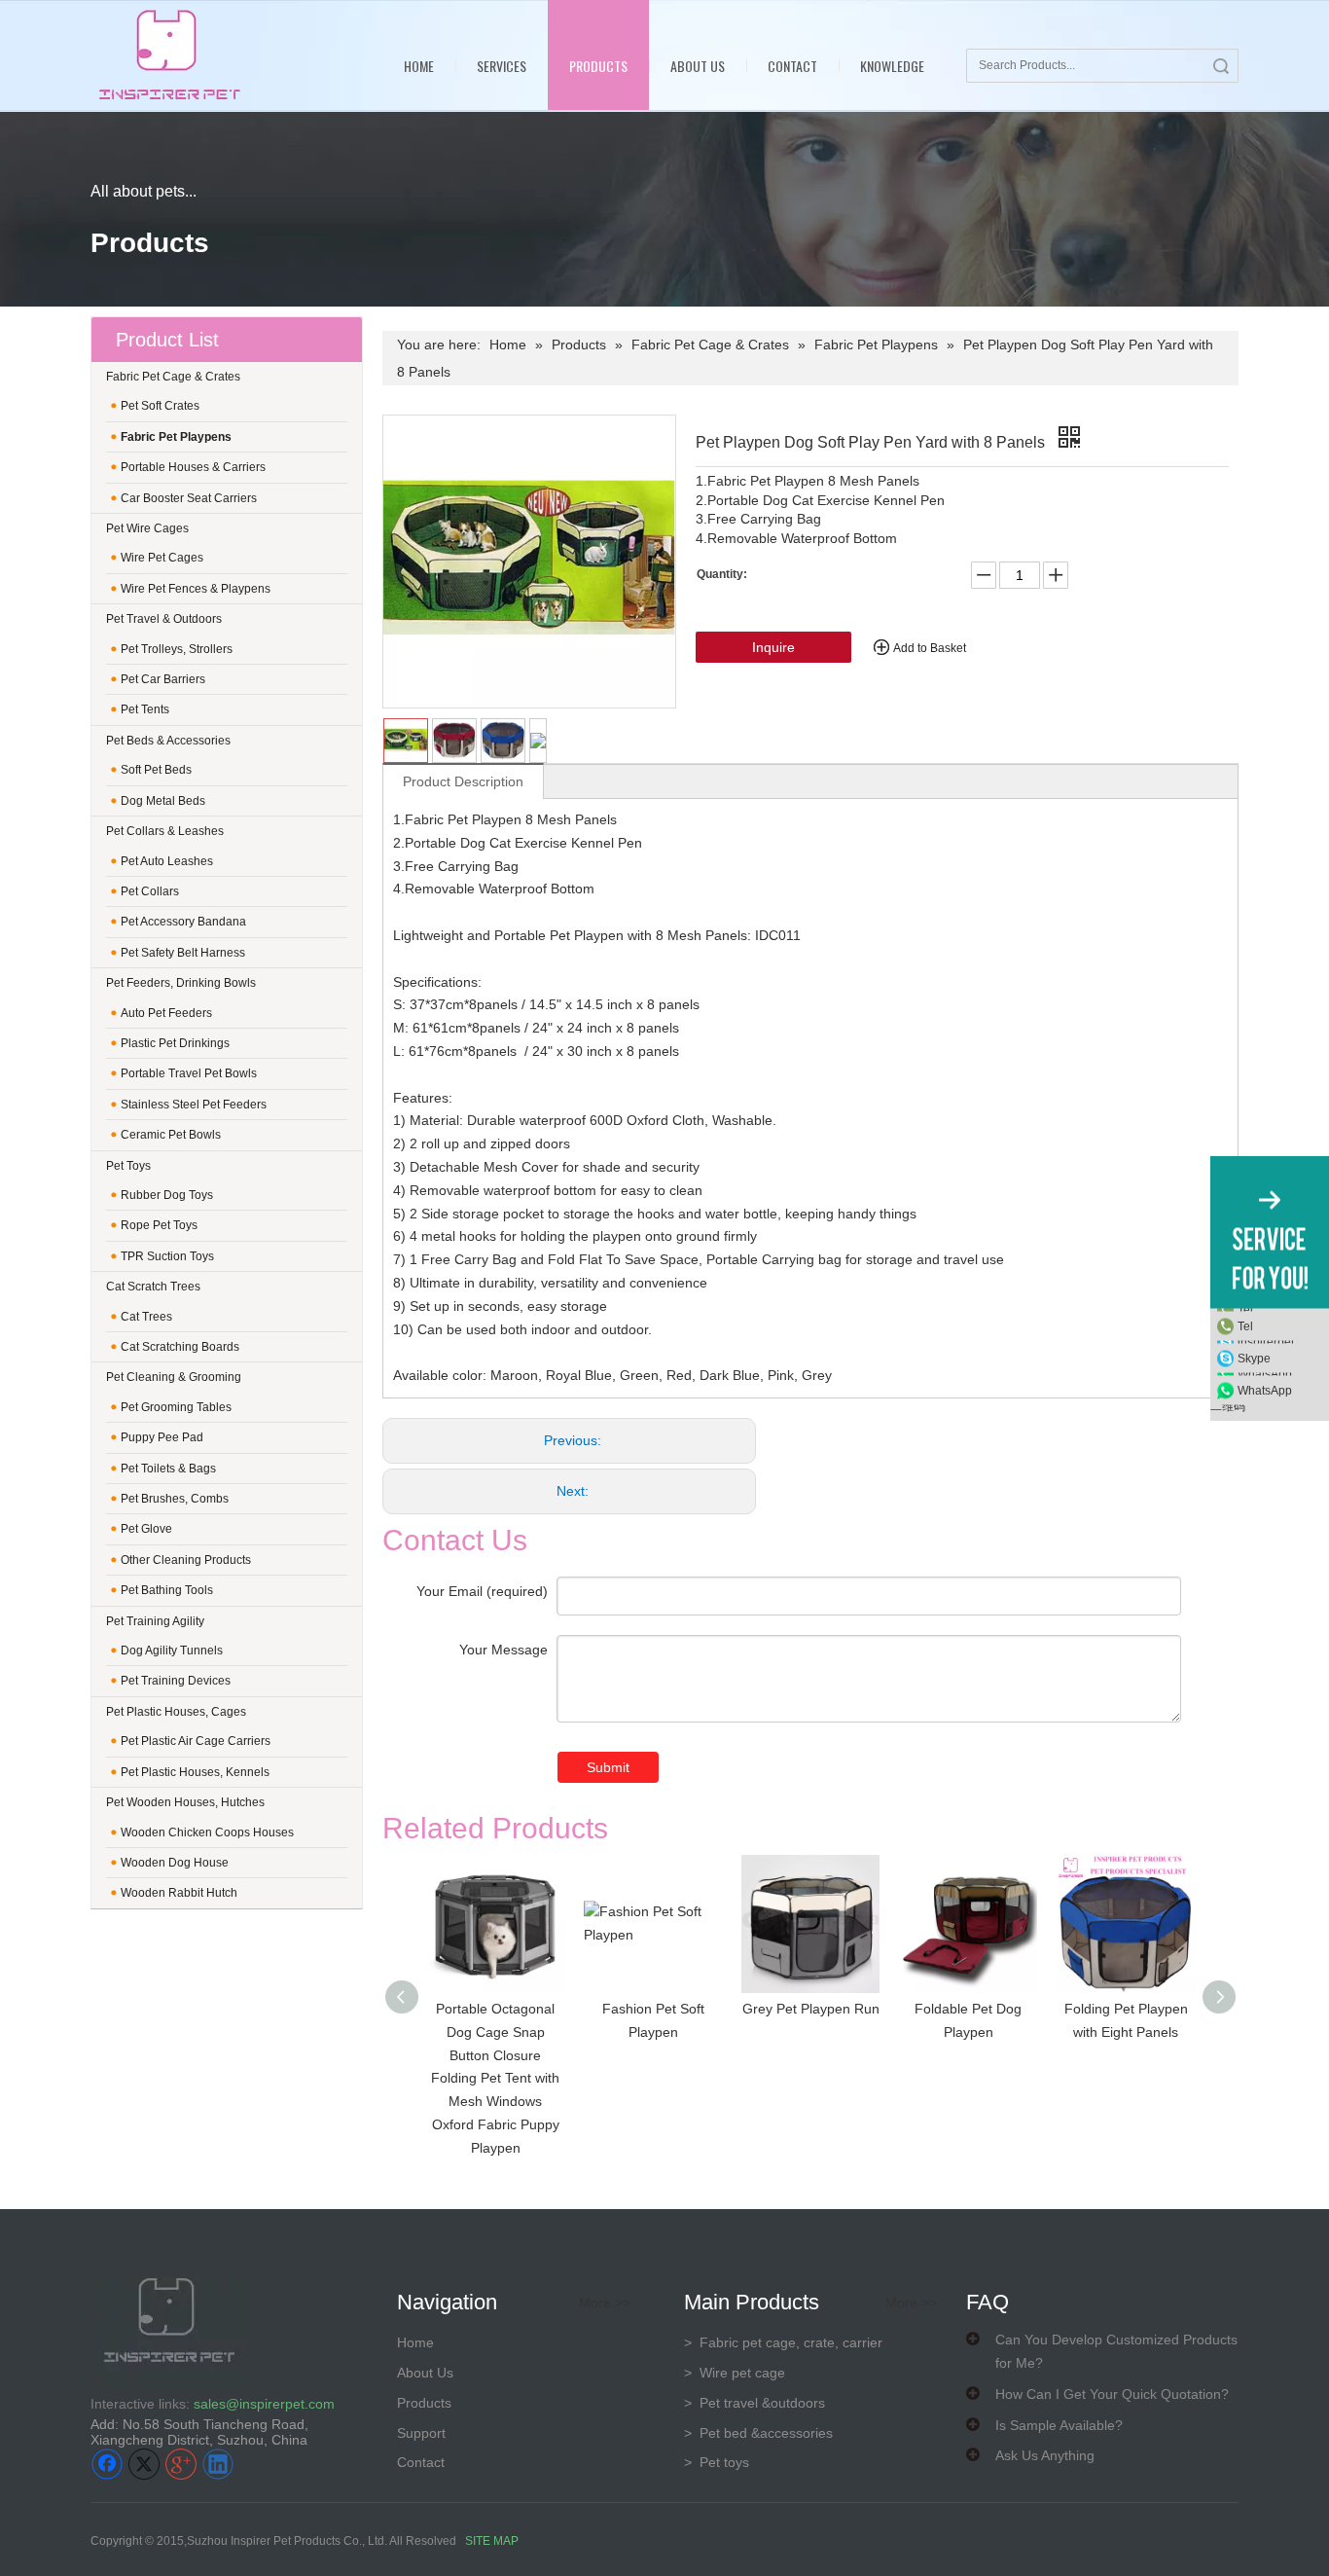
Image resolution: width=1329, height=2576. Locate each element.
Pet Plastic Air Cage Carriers (196, 1741)
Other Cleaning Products (186, 1560)
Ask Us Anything (1045, 2455)
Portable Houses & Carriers (193, 467)
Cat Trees (146, 1317)
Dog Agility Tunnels (172, 1651)
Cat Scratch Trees (153, 1287)
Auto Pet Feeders (166, 1013)
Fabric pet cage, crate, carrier (783, 2342)
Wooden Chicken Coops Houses (207, 1832)
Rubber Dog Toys (167, 1195)
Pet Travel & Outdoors (164, 619)
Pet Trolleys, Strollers (177, 649)
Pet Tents (145, 709)
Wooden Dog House (175, 1863)
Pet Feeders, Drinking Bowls (181, 983)
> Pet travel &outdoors (754, 2403)
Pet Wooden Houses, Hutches (185, 1802)
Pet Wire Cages (147, 528)
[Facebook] (107, 2464)
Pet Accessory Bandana (183, 922)
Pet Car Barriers (163, 679)
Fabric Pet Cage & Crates (173, 377)
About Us (698, 66)
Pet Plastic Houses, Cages (176, 1712)
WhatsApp (1265, 1390)
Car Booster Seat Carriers (189, 498)
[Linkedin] (218, 2464)
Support (421, 2433)
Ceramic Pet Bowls (171, 1135)
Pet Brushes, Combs (175, 1499)
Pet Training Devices (176, 1681)
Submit (608, 1767)
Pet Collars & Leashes (165, 831)
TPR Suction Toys (167, 1256)
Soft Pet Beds (156, 770)
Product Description (463, 781)
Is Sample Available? (1059, 2425)
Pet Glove (146, 1529)
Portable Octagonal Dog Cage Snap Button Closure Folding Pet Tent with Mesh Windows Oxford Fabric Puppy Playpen (495, 2078)
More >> (605, 2303)
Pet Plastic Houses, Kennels (195, 1772)
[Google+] (181, 2464)
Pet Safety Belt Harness (183, 953)
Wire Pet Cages (162, 558)
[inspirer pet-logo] (169, 55)
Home (419, 66)
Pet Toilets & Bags (168, 1469)
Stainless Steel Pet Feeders (194, 1105)
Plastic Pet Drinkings (175, 1043)
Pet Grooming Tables (176, 1407)
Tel (1245, 1325)
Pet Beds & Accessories (168, 741)
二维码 (1228, 1406)
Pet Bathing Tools (167, 1590)
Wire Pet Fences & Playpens (196, 589)
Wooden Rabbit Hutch (179, 1893)
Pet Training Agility (155, 1621)
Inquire (773, 647)
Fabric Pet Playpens (176, 437)
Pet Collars (150, 891)
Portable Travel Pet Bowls (189, 1073)
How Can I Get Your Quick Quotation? (1112, 2394)
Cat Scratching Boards (180, 1347)
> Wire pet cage (735, 2373)
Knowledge (892, 66)
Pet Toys (128, 1166)
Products (598, 66)
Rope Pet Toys (159, 1225)
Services (502, 66)
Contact (792, 66)
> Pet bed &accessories (758, 2433)
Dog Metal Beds (163, 801)
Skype (1254, 1358)
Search (1221, 66)
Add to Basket (930, 648)
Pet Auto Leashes (167, 861)
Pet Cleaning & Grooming (174, 1377)
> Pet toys (717, 2462)
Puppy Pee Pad (162, 1437)
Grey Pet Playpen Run (811, 2009)
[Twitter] (144, 2464)
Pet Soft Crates (160, 406)
